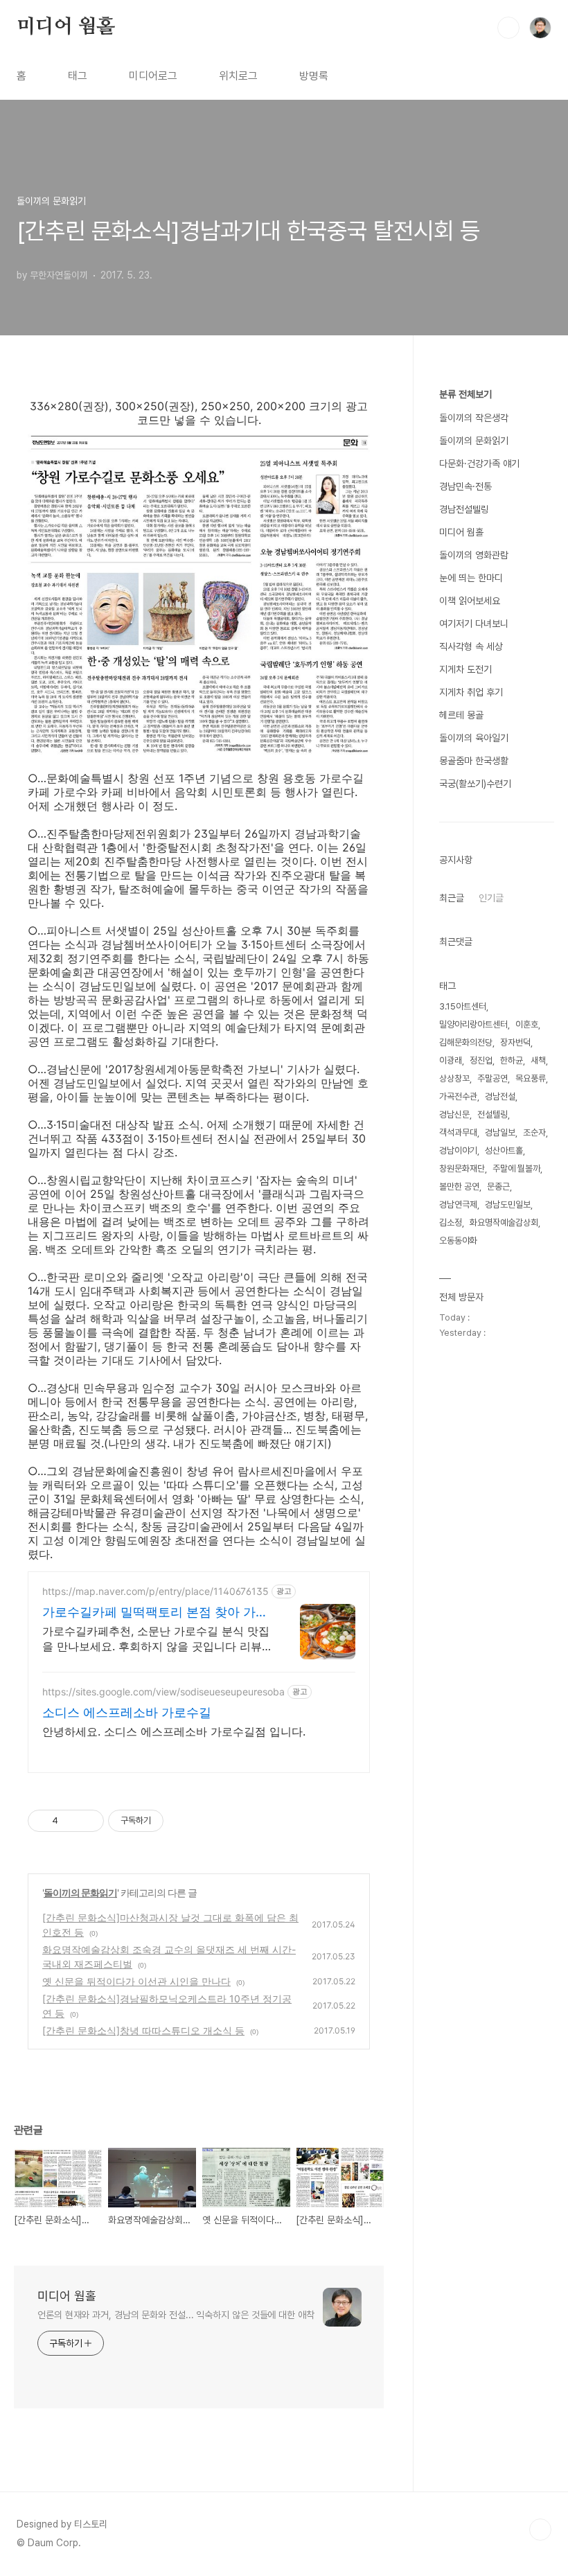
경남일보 (500, 1132)
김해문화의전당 (466, 1042)
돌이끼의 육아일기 (474, 738)
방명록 (314, 76)
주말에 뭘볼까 (516, 1168)
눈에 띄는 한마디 (471, 578)
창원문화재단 (462, 1168)
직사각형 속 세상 (471, 646)
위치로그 (238, 76)
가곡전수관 (458, 1096)
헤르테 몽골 (461, 715)
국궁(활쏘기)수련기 (475, 784)
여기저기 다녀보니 (474, 624)
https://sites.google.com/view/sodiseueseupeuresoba (163, 1692)
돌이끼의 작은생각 (474, 418)
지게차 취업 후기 (471, 692)
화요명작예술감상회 (504, 1223)
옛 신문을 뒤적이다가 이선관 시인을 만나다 (136, 1981)
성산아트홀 (504, 1150)
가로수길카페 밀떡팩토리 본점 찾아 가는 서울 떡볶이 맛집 (155, 1613)
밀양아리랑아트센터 (473, 1024)
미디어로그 (153, 76)
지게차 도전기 (465, 669)
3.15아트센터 (463, 1006)
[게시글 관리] (88, 1821)
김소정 (451, 1223)
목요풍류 (531, 1078)
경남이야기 (458, 1150)
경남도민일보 (508, 1205)
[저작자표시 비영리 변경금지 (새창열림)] (182, 1821)
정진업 (481, 1060)
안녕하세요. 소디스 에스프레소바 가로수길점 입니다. (174, 1731)
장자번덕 (515, 1042)
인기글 (491, 898)
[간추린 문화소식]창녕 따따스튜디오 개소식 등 (143, 2030)
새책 (538, 1060)
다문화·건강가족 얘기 (479, 464)
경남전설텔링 (464, 509)
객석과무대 (458, 1132)
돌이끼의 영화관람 (474, 555)
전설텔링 (492, 1114)
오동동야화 (458, 1241)
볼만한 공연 (459, 1186)
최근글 (452, 898)
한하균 (512, 1060)
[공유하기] (71, 1821)
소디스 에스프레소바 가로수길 (127, 1712)
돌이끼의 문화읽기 (80, 1893)
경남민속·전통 (465, 486)
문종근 (498, 1186)
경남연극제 (458, 1205)
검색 (508, 28)
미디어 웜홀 (66, 27)
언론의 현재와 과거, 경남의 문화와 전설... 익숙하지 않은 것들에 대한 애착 (176, 2315)
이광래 (451, 1060)
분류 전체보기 (465, 394)
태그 (78, 76)
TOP (540, 2530)
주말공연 (492, 1078)
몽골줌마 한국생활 (474, 761)
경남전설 (500, 1096)
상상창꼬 (454, 1078)
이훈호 (527, 1024)
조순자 (534, 1132)
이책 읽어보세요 (470, 601)
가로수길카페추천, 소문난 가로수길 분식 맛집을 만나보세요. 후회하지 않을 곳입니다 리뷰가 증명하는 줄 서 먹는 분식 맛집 (156, 1639)
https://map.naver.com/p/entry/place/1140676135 (156, 1591)
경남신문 (454, 1114)
